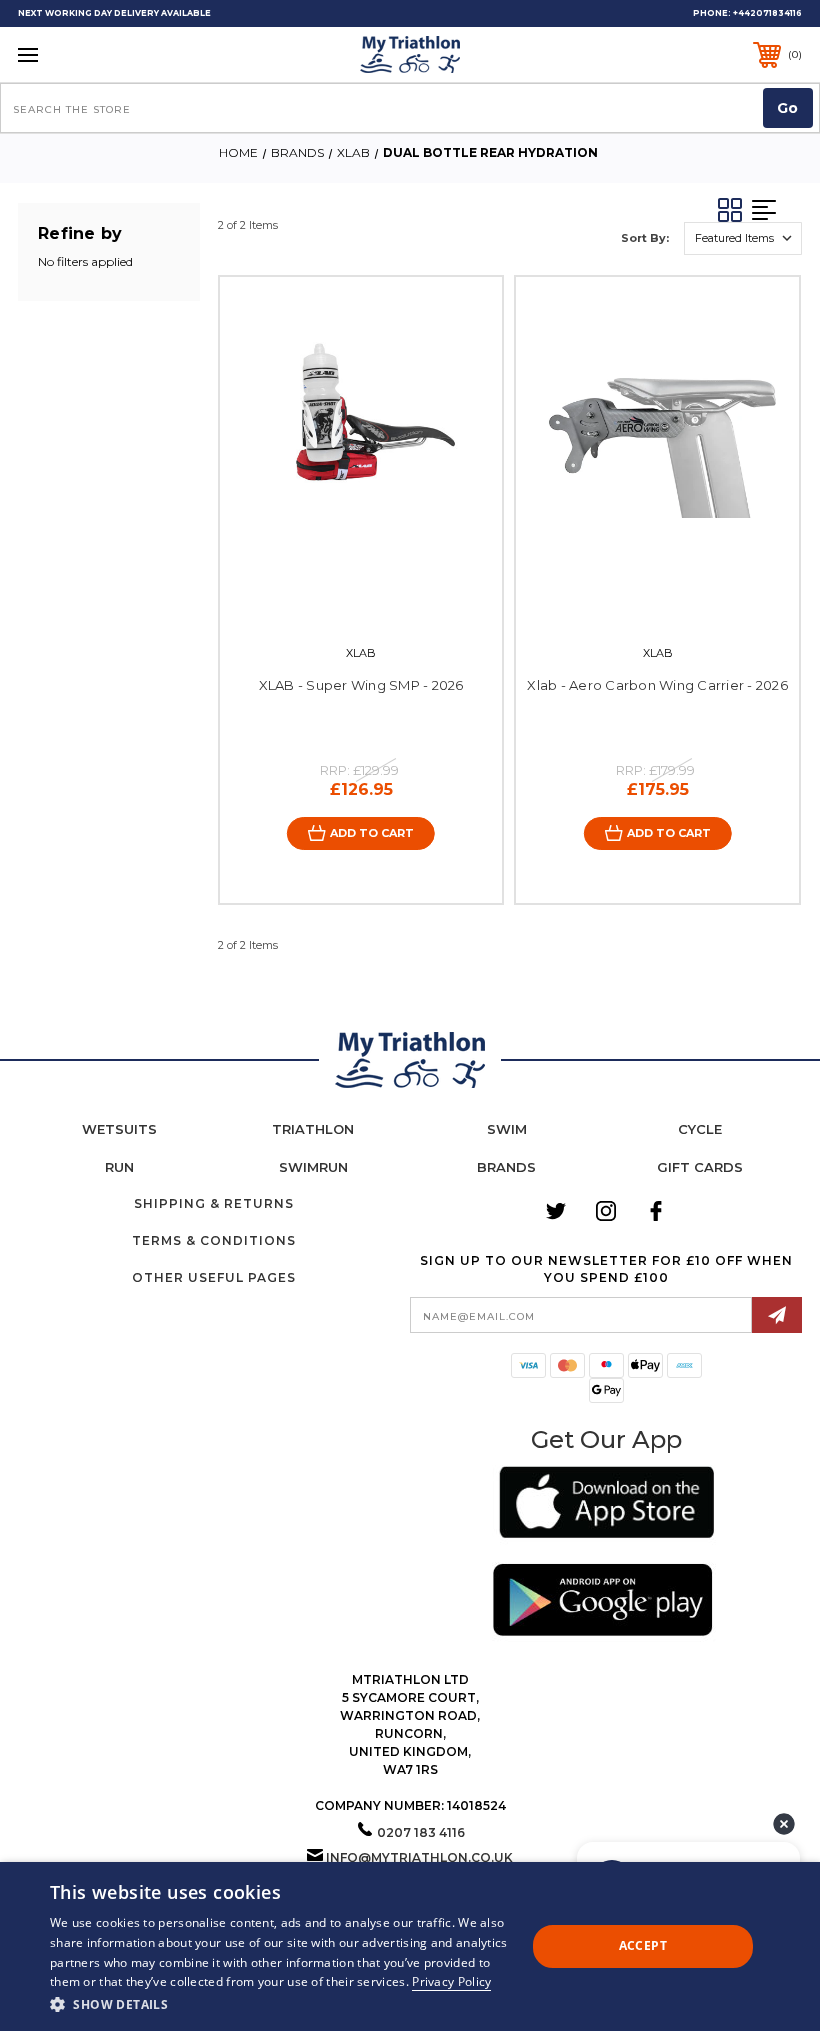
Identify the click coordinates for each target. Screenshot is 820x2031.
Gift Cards (700, 1167)
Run (119, 1167)
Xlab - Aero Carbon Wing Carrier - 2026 (657, 685)
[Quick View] (340, 599)
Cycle (700, 1129)
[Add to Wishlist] (381, 599)
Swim (507, 1129)
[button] (606, 1505)
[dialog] (410, 1946)
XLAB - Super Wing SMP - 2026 (361, 685)
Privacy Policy (451, 1981)
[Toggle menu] (96, 54)
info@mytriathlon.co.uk (419, 1857)
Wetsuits (119, 1129)
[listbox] (743, 238)
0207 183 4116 (421, 1832)
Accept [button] (643, 1945)
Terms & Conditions (214, 1240)
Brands (506, 1167)
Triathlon (313, 1129)
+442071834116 (767, 13)
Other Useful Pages (214, 1277)
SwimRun (313, 1167)
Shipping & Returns (214, 1203)
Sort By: (645, 238)
